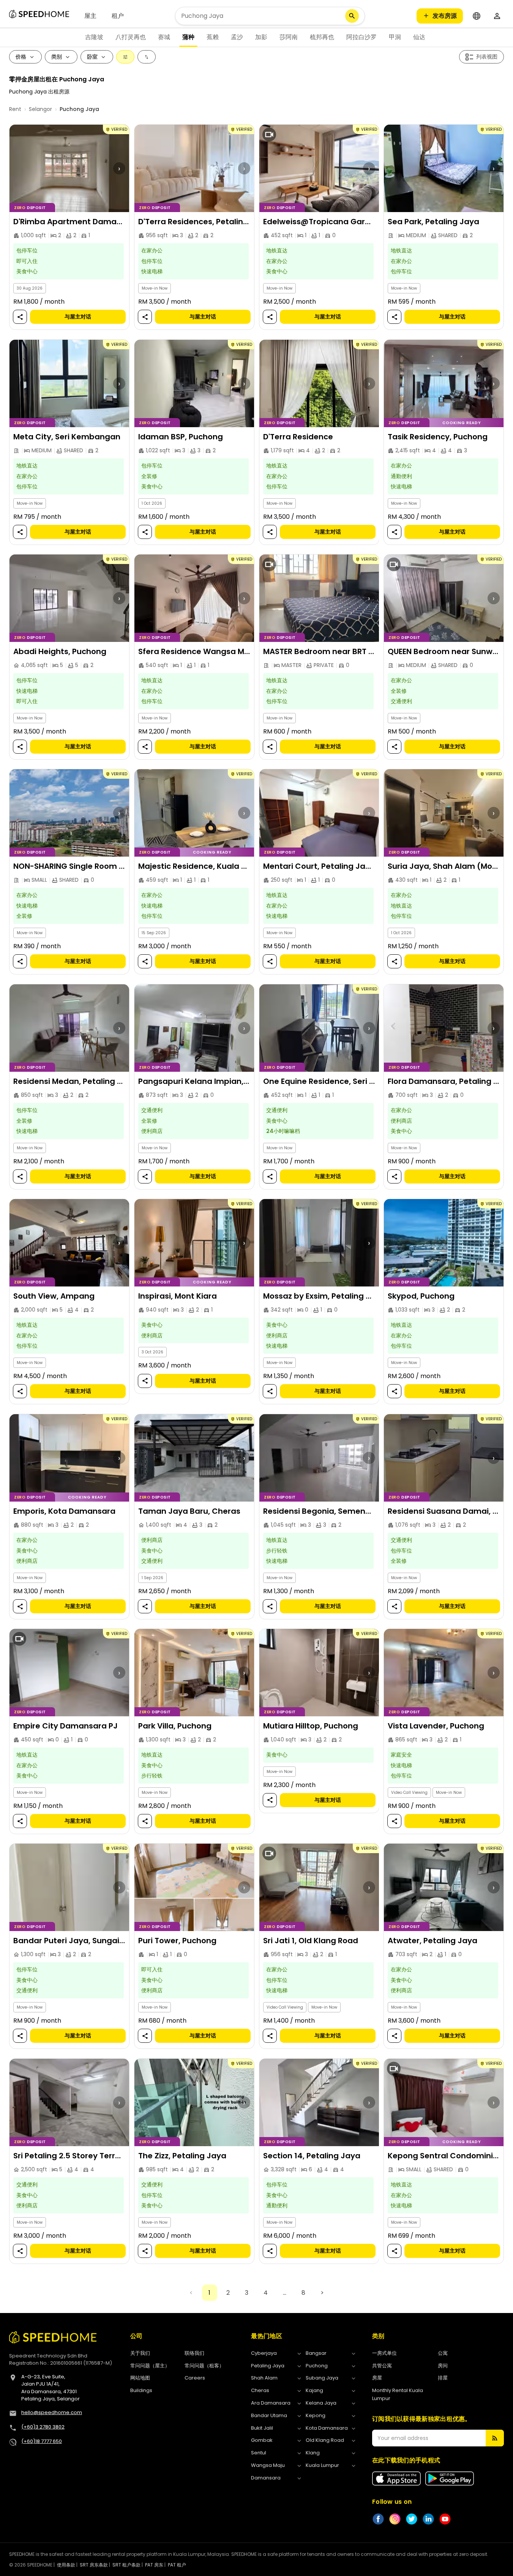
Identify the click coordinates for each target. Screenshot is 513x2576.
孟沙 (237, 37)
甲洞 (395, 37)
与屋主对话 (78, 317)
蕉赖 (213, 37)
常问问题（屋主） (150, 2366)
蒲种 (188, 37)
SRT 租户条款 (126, 2565)
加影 (261, 37)
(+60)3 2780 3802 (43, 2427)
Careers (195, 2378)
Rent (15, 109)
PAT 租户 (177, 2565)
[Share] (20, 317)
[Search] (352, 16)
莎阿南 (289, 37)
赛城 (164, 37)
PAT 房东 (154, 2565)
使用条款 (66, 2565)
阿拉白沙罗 (361, 37)
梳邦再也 (322, 37)
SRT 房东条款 (94, 2565)
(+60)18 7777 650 (42, 2441)
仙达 (419, 37)
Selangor (40, 109)
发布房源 (445, 16)
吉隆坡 (94, 37)
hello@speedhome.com (52, 2412)
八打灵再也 (131, 37)
